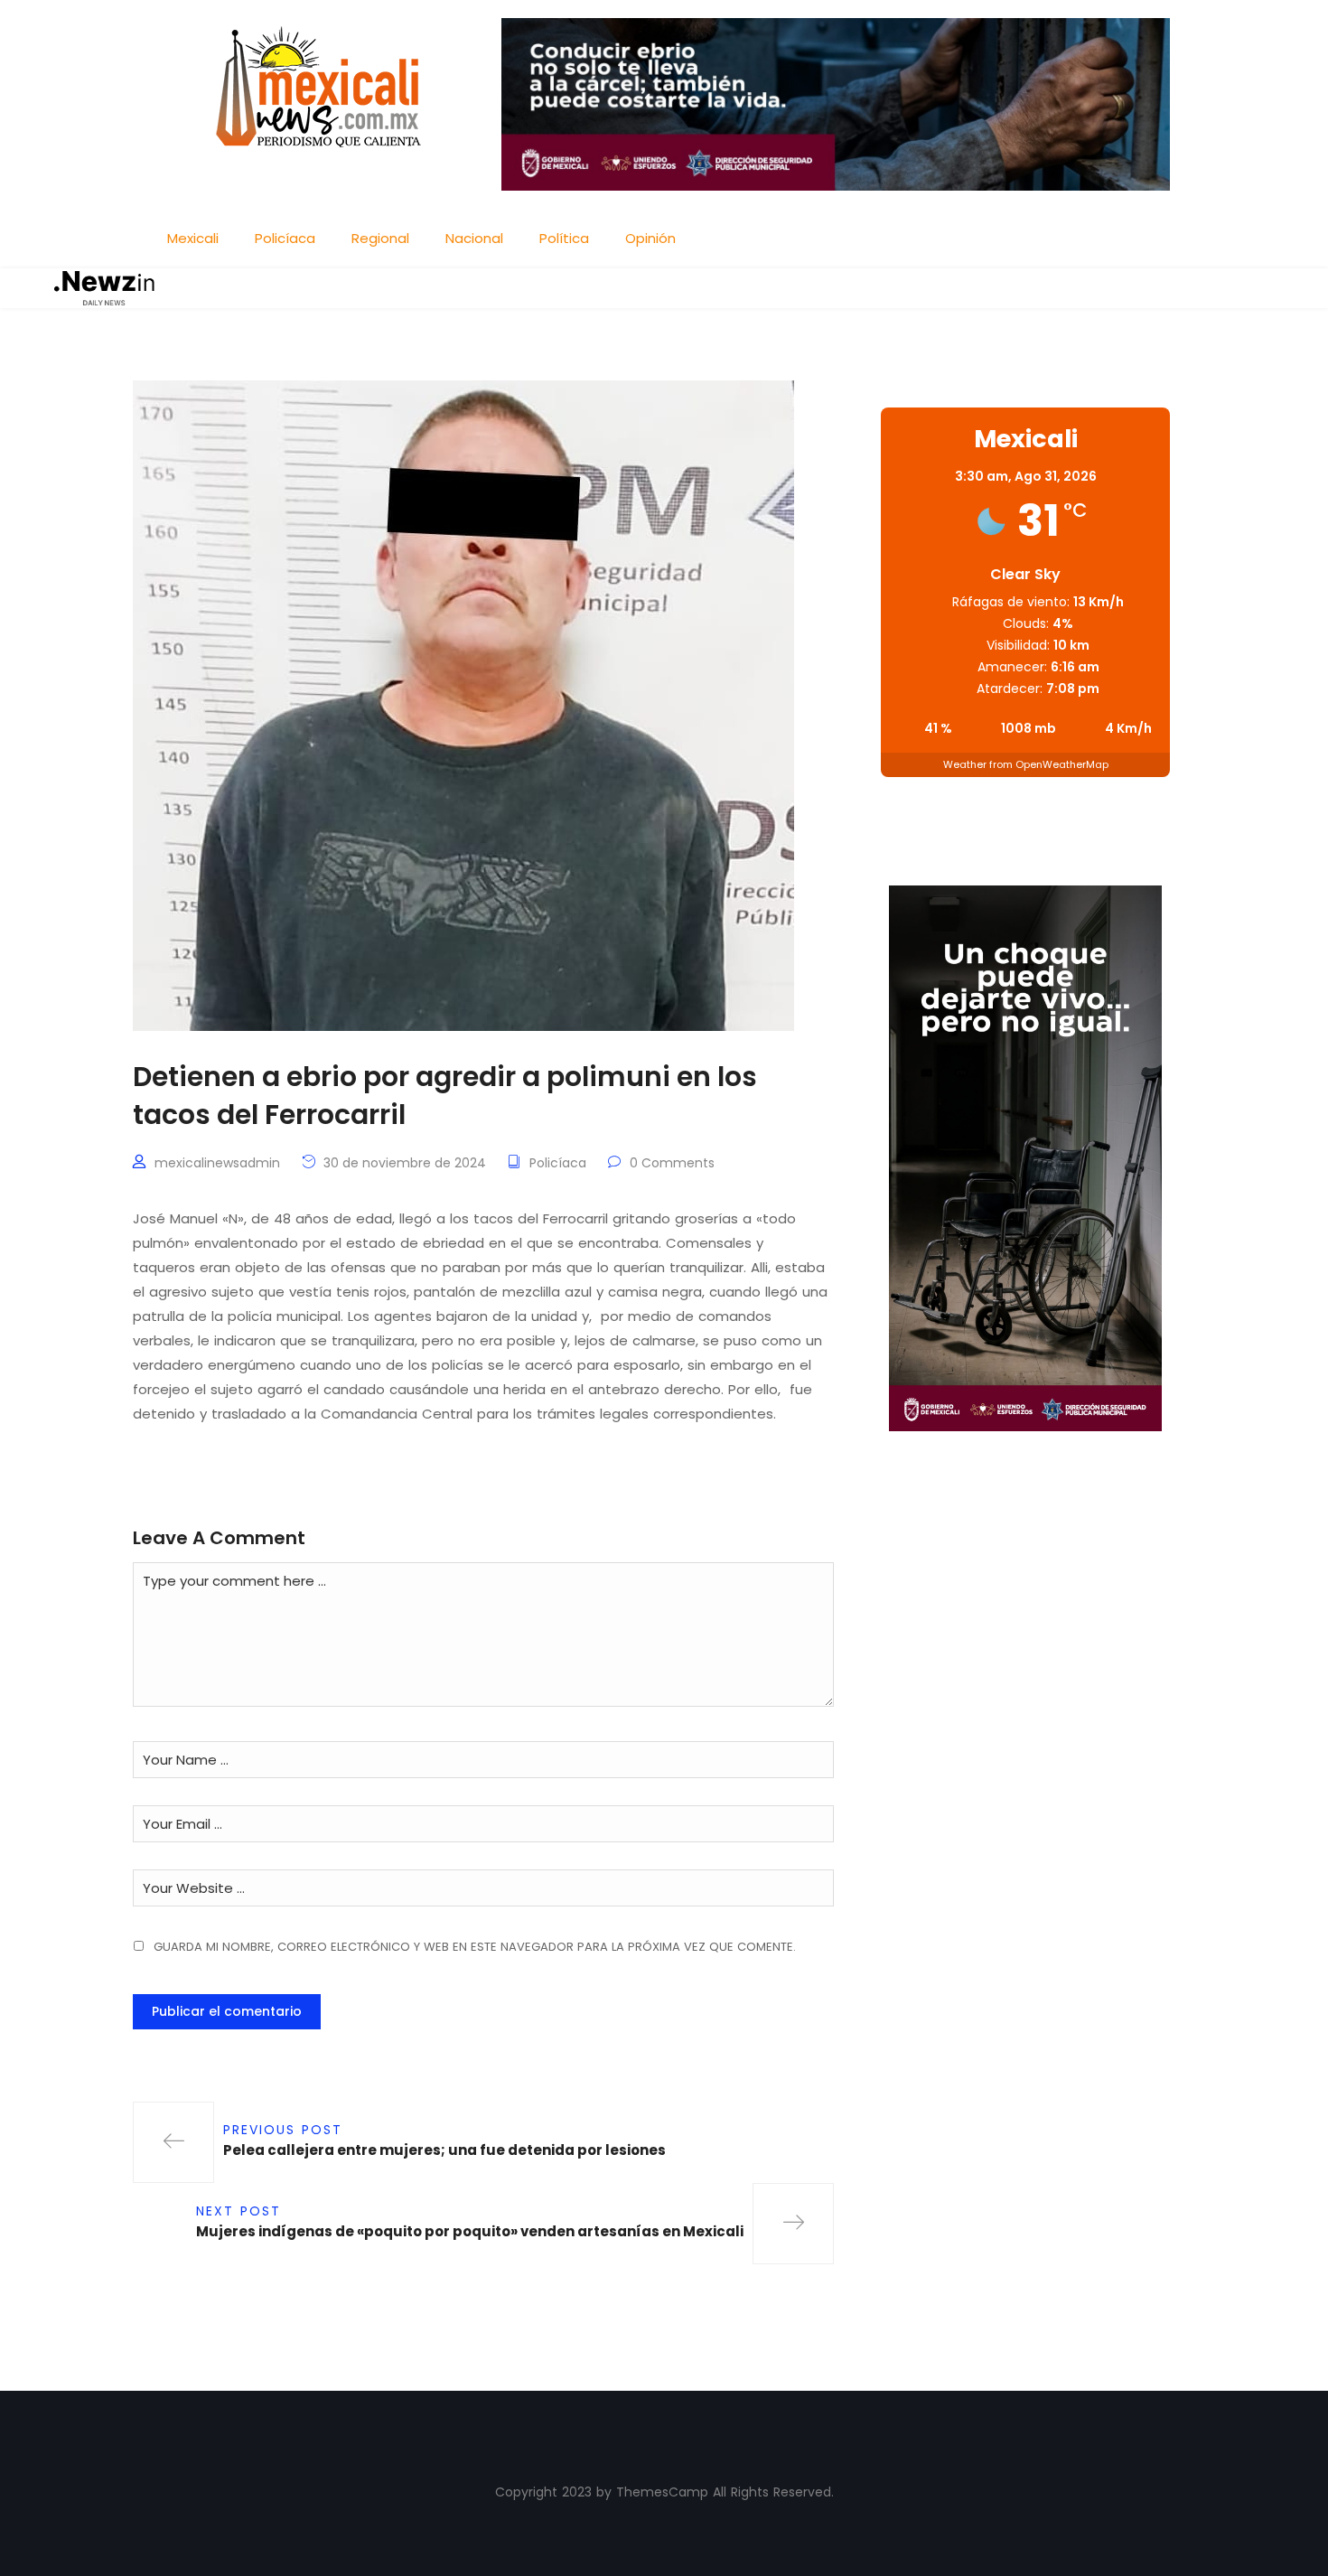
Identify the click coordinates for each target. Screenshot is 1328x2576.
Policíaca (285, 238)
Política (564, 238)
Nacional (474, 238)
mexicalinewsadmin (217, 1163)
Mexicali (193, 238)
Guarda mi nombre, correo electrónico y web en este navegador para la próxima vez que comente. (475, 1947)
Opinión (650, 238)
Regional (380, 238)
